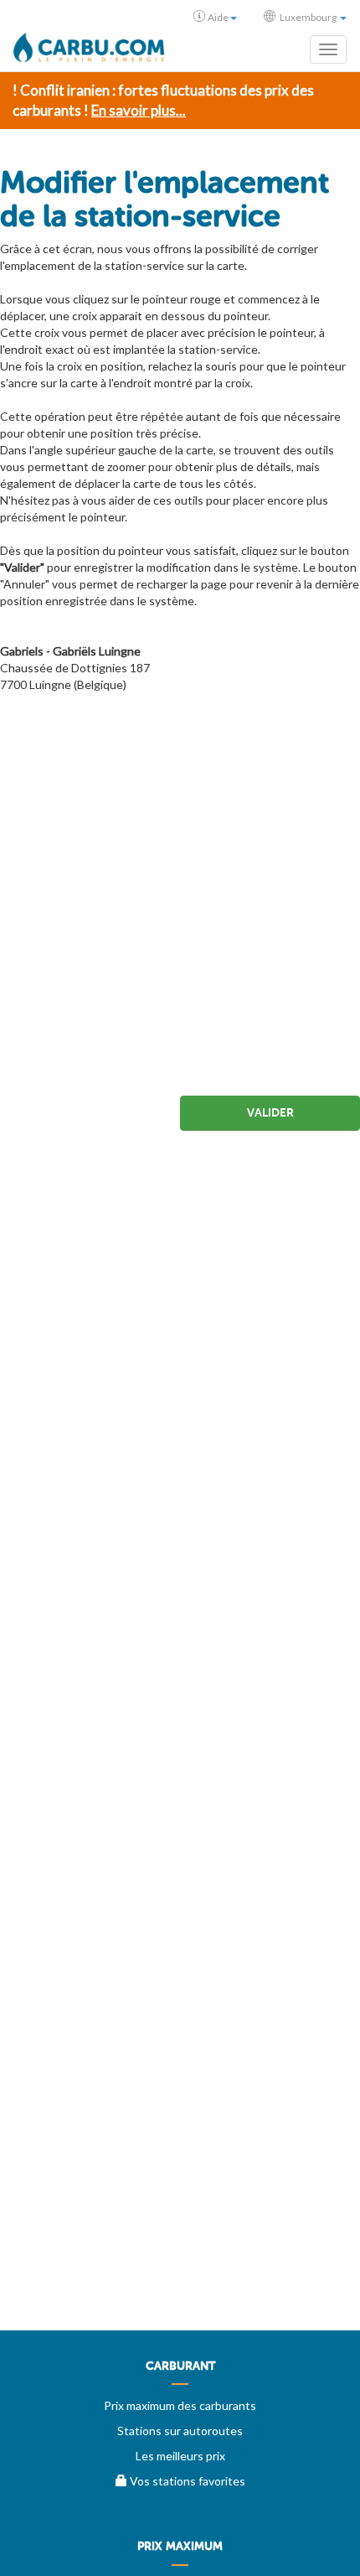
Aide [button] (218, 17)
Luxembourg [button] (308, 17)
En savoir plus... (139, 110)
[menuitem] (180, 2372)
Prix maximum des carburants (180, 2405)
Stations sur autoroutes (180, 2431)
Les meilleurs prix (180, 2456)
